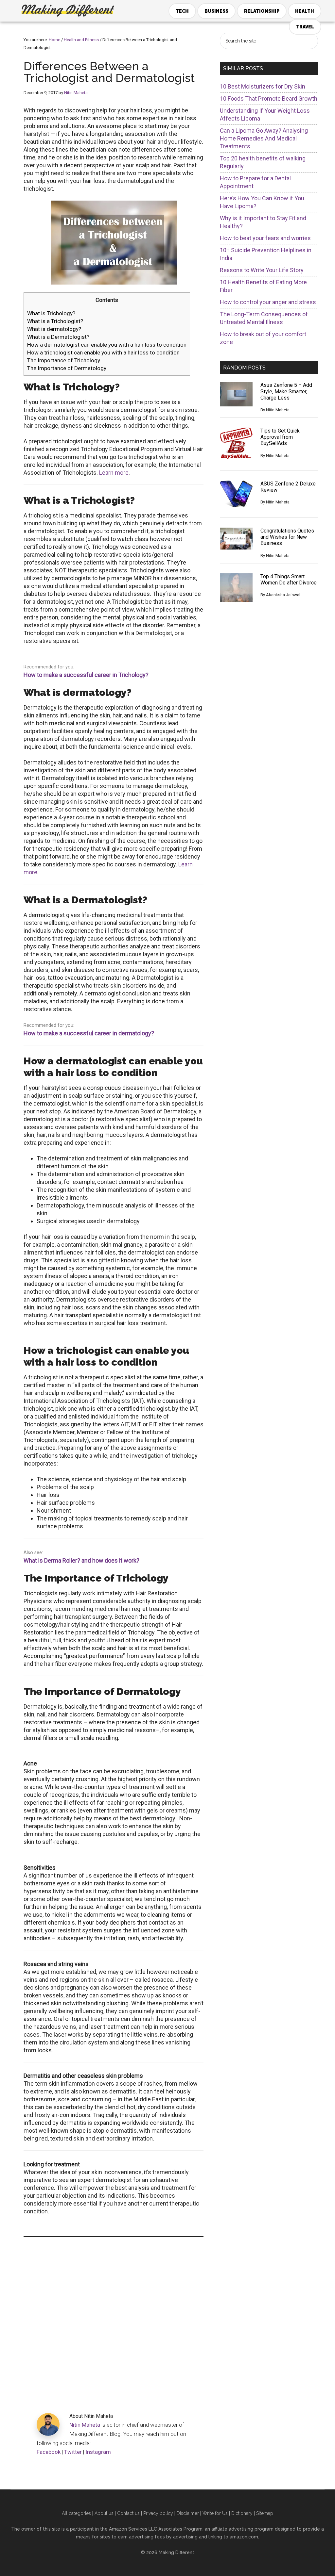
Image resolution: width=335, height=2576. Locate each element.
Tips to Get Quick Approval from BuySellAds (280, 437)
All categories (76, 2513)
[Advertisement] (114, 2308)
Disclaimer (188, 2513)
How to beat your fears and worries (265, 238)
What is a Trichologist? (55, 321)
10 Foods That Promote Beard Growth (269, 98)
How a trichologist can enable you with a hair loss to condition (103, 353)
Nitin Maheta (85, 2425)
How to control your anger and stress (268, 302)
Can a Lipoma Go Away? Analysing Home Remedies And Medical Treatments (264, 138)
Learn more (114, 473)
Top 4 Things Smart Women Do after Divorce (289, 580)
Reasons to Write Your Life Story (262, 270)
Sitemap (265, 2513)
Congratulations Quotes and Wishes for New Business (287, 537)
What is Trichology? (51, 313)
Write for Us (215, 2513)
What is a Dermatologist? (58, 337)
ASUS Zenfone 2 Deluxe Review (288, 487)
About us (104, 2513)
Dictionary (242, 2513)
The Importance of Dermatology (67, 368)
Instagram (98, 2452)
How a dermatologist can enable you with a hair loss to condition (107, 345)
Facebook (49, 2452)
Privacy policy (158, 2513)
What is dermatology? (54, 329)
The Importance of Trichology (64, 360)
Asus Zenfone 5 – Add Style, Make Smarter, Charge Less (286, 391)
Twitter (73, 2452)
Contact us (128, 2513)
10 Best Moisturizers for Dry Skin (263, 86)
